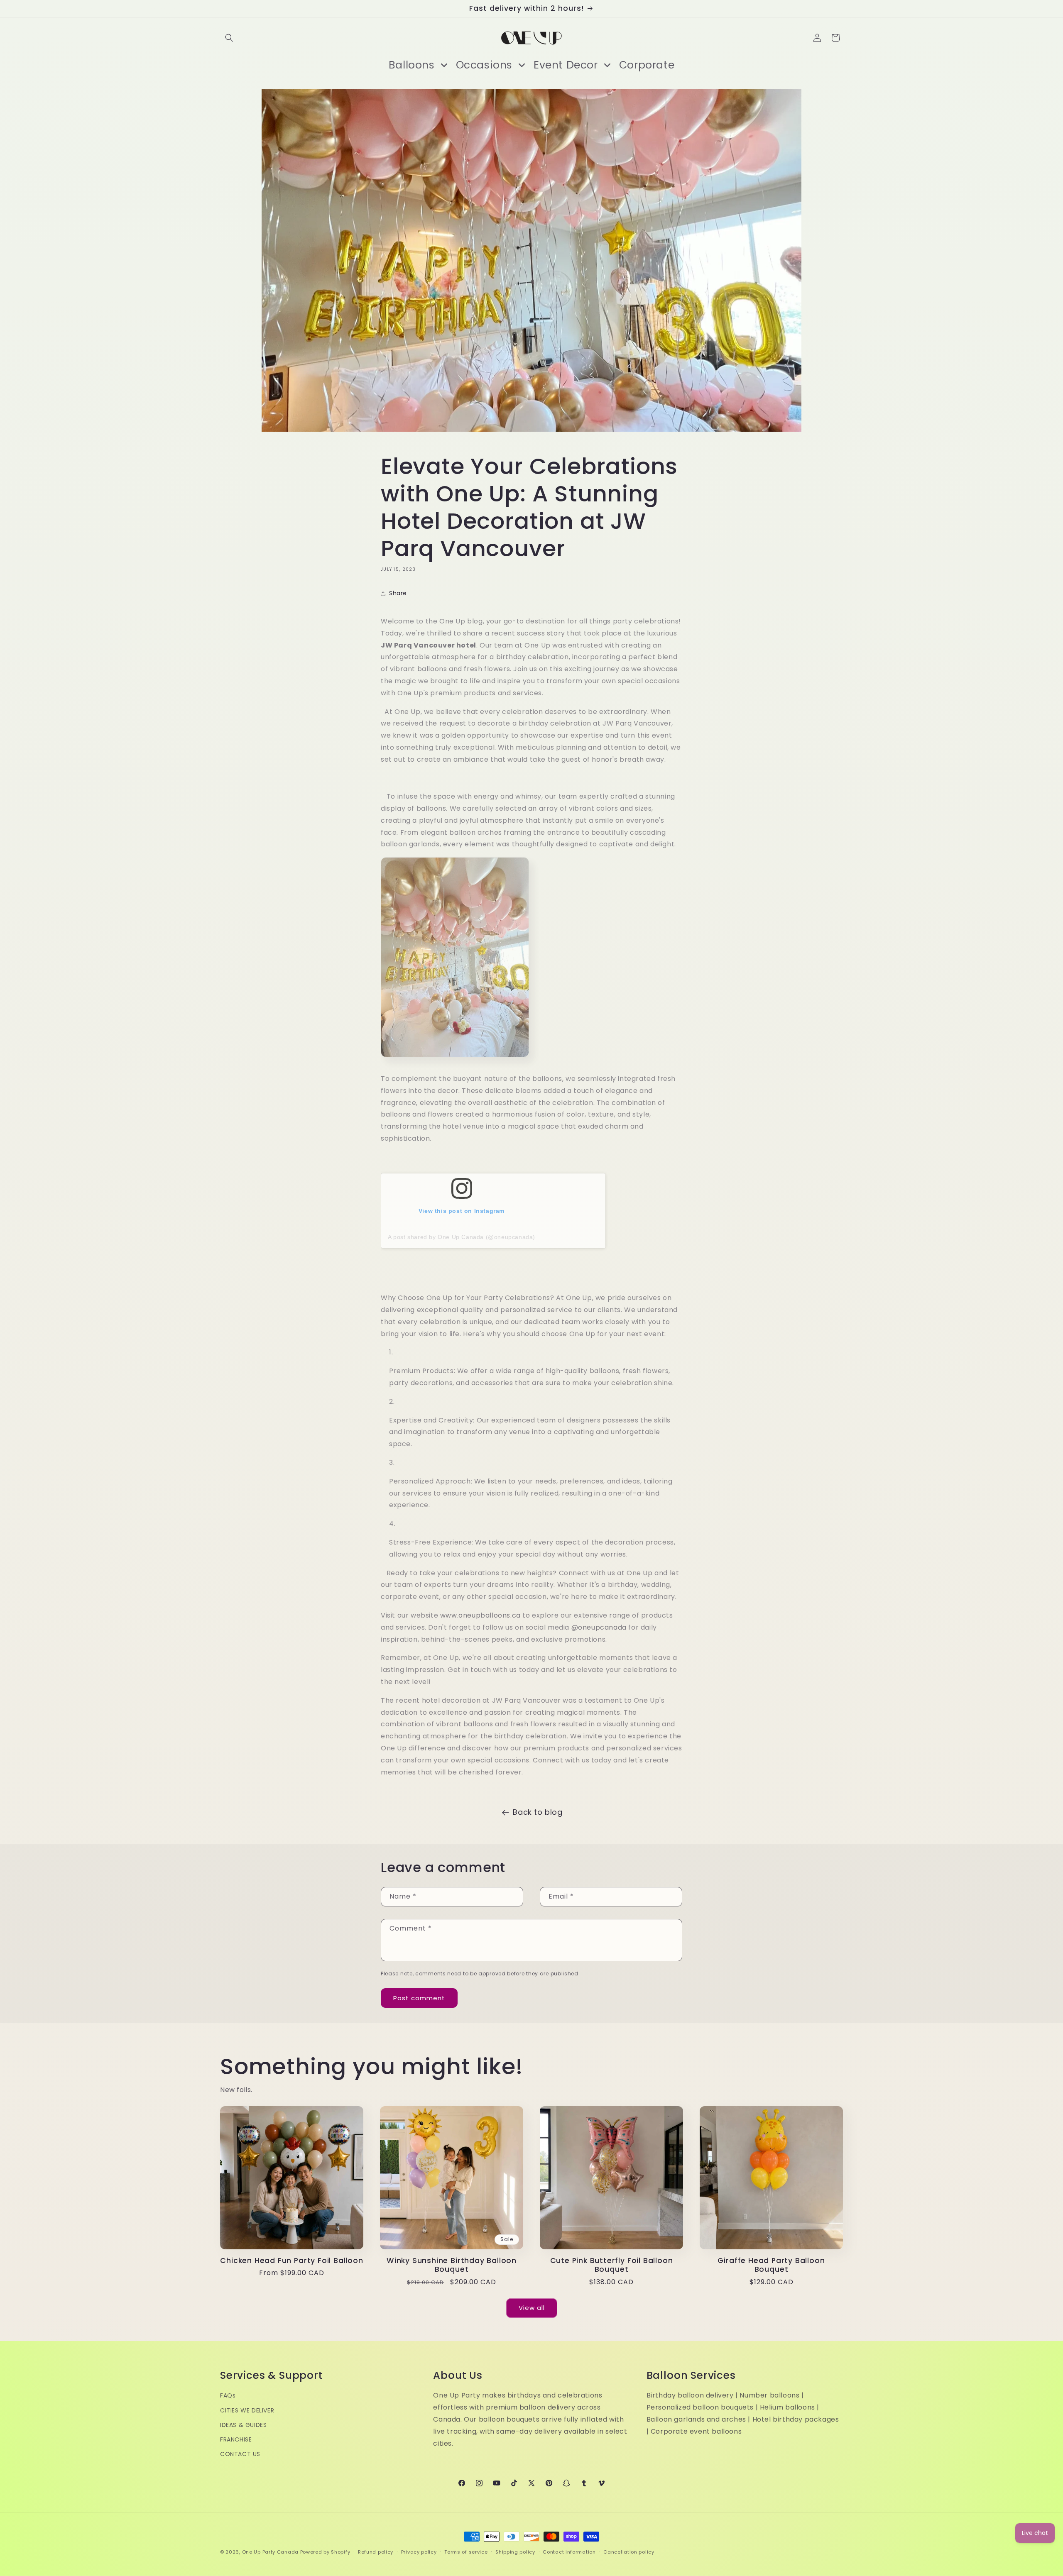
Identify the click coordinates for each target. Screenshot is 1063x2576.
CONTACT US (240, 2454)
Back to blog (538, 1812)
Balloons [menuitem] (412, 65)
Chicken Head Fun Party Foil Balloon (291, 2261)
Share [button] (398, 593)
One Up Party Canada (270, 2552)
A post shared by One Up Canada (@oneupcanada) (462, 1237)
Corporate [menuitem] (647, 65)
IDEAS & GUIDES (243, 2425)
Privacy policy (419, 2552)
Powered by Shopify (325, 2552)
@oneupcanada (599, 1627)
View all (532, 2308)
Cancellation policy (629, 2552)
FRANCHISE (236, 2440)
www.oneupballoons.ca (480, 1615)
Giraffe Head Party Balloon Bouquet (771, 2265)
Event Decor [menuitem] (566, 65)
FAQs (228, 2396)
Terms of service (466, 2552)
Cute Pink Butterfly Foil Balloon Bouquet (612, 2265)
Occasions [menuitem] (484, 65)
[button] (229, 38)
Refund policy (376, 2552)
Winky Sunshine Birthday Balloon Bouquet (452, 2265)
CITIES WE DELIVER (247, 2410)
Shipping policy (515, 2552)
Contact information (569, 2552)
